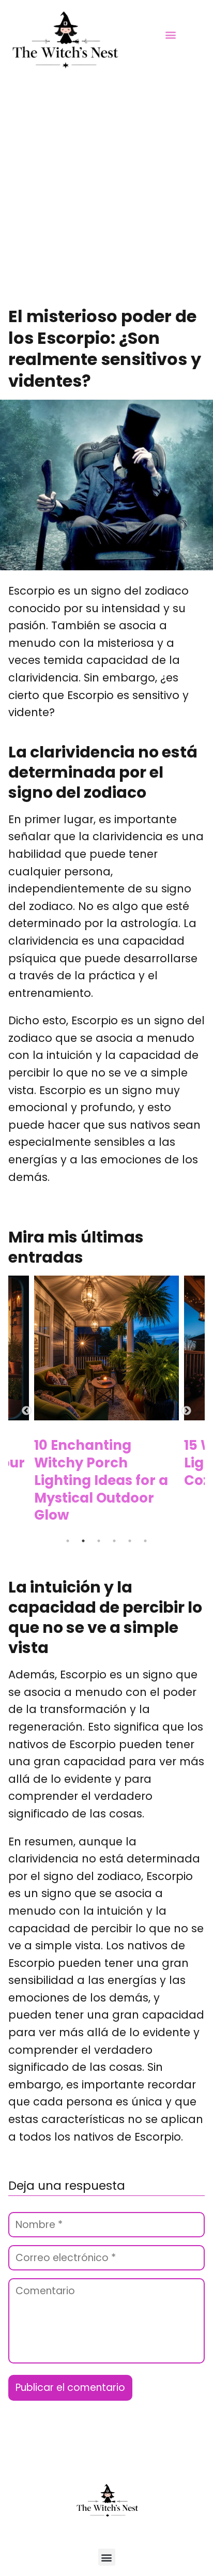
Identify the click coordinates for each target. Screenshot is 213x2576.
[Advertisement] (106, 194)
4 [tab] (115, 1541)
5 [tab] (131, 1541)
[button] (170, 34)
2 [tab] (84, 1541)
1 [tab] (69, 1541)
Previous (26, 1411)
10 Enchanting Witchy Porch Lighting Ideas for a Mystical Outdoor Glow (101, 1480)
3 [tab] (100, 1541)
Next (187, 1411)
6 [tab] (146, 1541)
